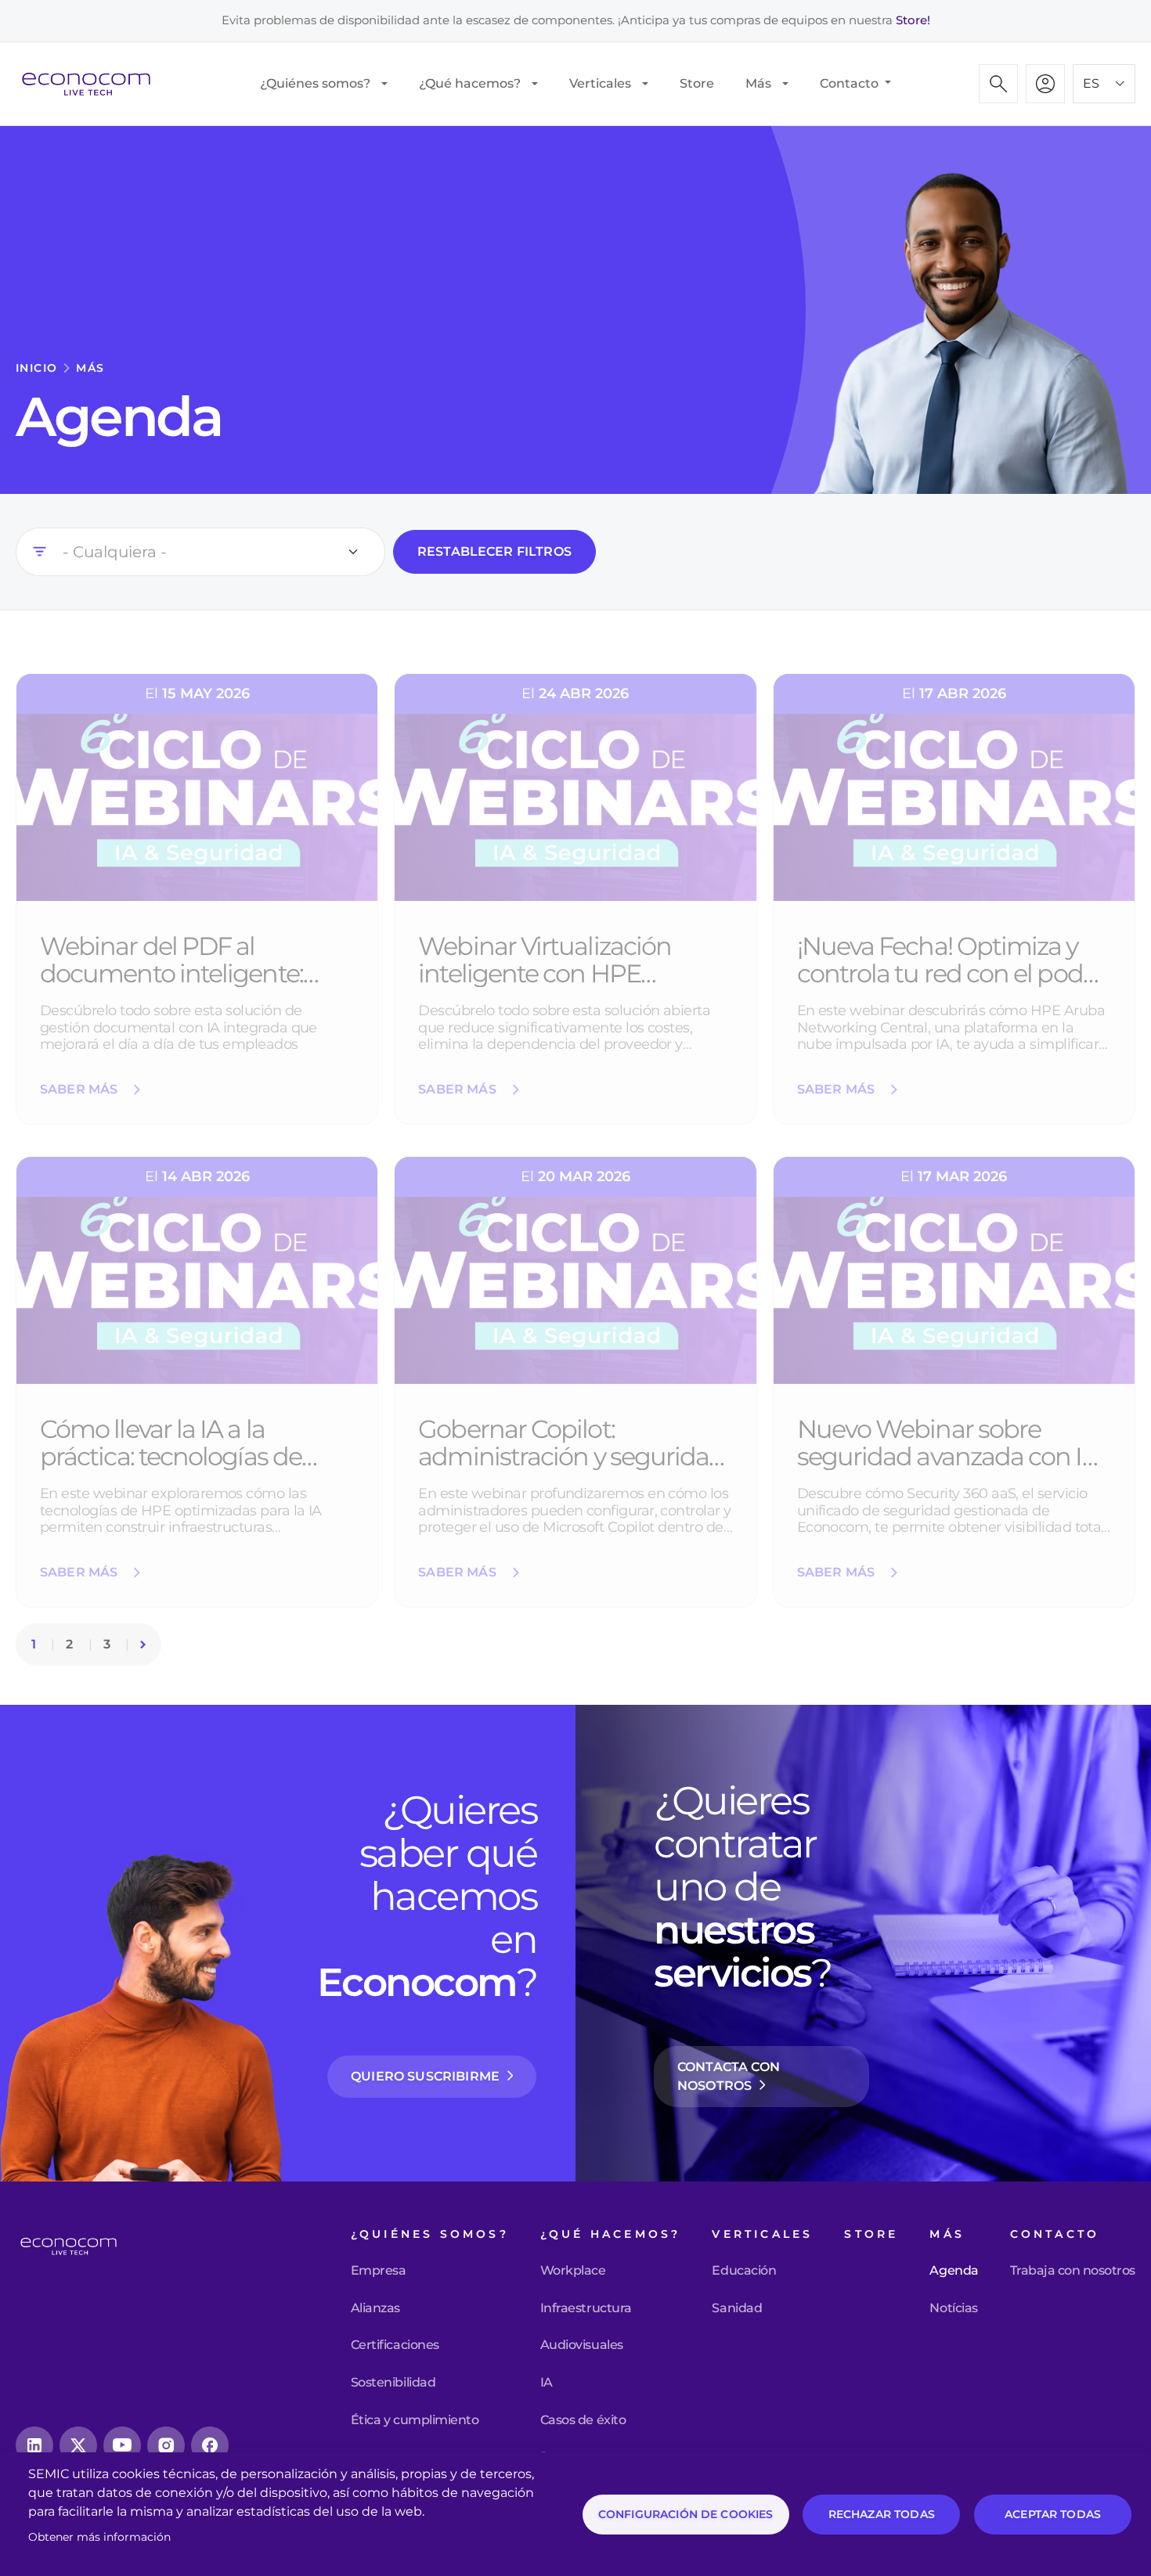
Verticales (600, 83)
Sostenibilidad (393, 2383)
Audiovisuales (582, 2345)
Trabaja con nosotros (1073, 2271)
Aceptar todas (1053, 2514)
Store (697, 83)
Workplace (573, 2271)
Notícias (953, 2308)
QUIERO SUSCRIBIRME (425, 2076)
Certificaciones (395, 2345)
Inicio (36, 368)
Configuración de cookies (686, 2514)
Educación (744, 2271)
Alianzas (375, 2308)
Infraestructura (586, 2308)
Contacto (851, 83)
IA (547, 2383)
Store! (913, 20)
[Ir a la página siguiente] (143, 1644)
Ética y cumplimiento (415, 2420)
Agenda (954, 2271)
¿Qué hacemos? (470, 83)
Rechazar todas (882, 2514)
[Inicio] (92, 84)
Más (758, 83)
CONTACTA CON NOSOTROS (729, 2076)
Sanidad (737, 2308)
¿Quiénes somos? (315, 83)
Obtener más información (99, 2537)
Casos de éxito (583, 2420)
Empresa (379, 2271)
